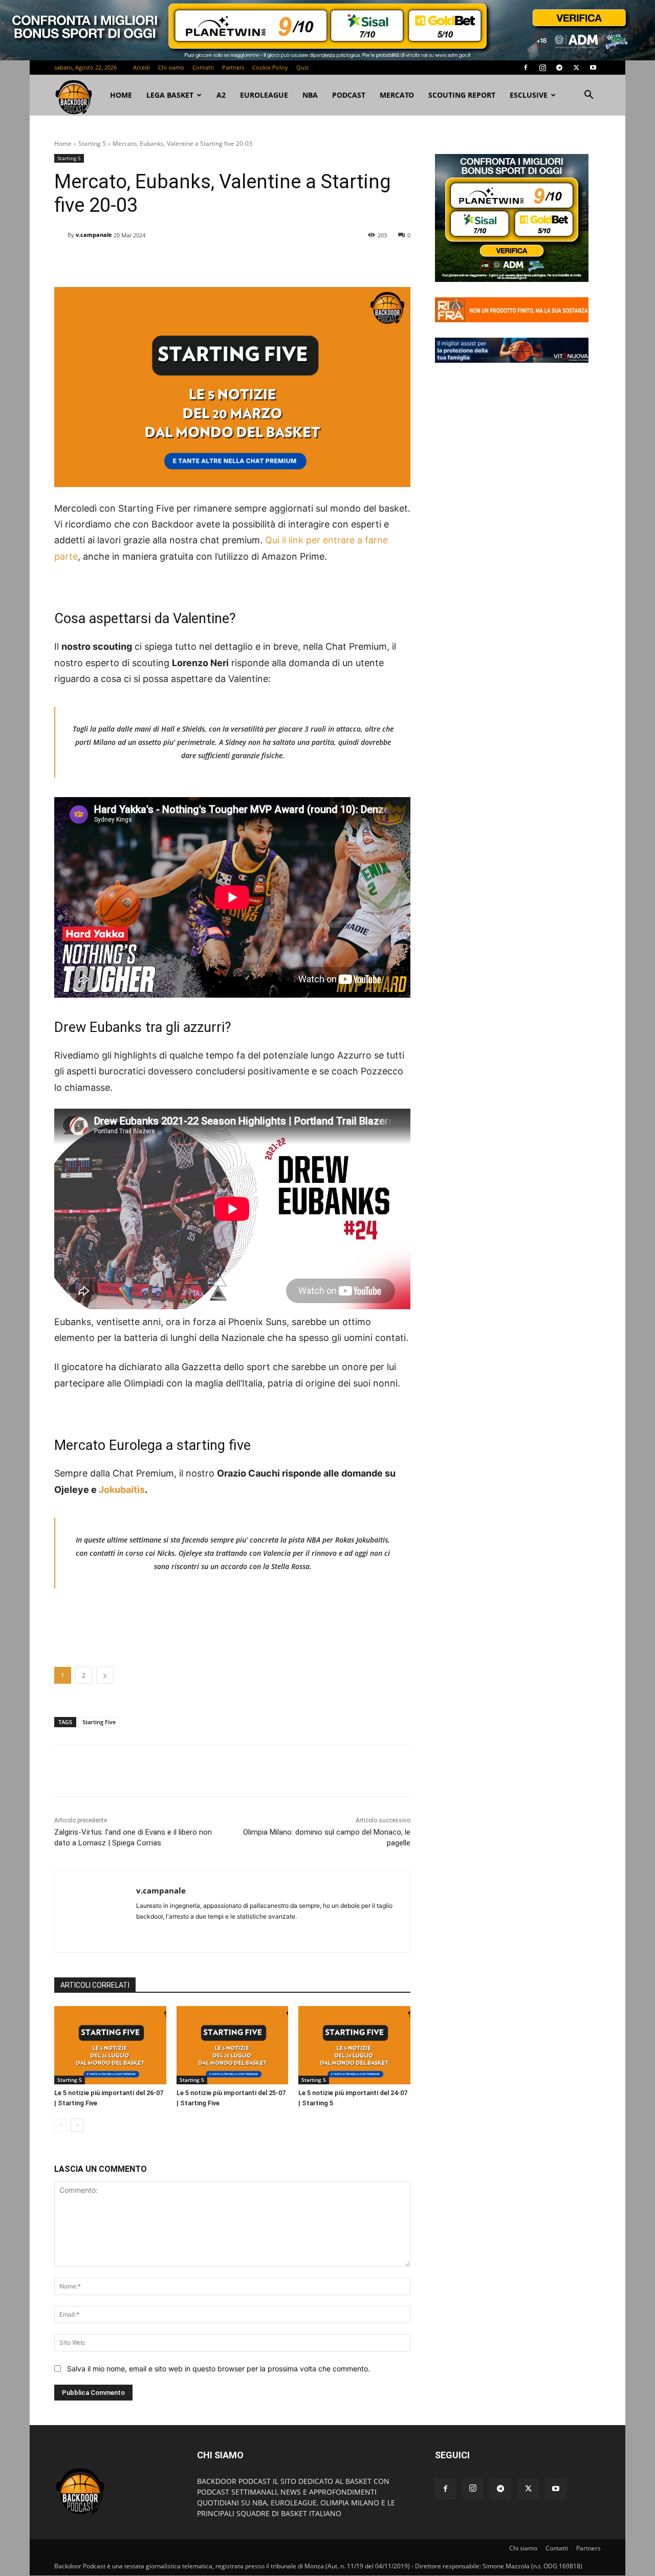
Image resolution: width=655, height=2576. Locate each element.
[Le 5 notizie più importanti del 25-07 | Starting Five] (233, 2045)
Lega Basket (170, 95)
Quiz (302, 67)
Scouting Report (462, 95)
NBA (310, 95)
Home (63, 144)
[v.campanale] (61, 235)
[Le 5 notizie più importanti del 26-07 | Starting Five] (110, 2045)
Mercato (397, 95)
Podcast (349, 95)
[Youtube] (593, 68)
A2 (221, 95)
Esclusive (529, 95)
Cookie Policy (270, 67)
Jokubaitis (122, 1490)
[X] (576, 68)
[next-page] (77, 2125)
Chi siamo (171, 67)
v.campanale (94, 235)
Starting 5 (92, 144)
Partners (233, 67)
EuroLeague (264, 95)
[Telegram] (559, 68)
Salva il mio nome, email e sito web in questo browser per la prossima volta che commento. (219, 2369)
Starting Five (99, 1722)
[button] (588, 96)
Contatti (203, 67)
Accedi (141, 67)
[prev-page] (61, 2125)
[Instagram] (542, 68)
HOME (121, 95)
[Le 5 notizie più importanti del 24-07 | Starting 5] (354, 2045)
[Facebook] (526, 68)
